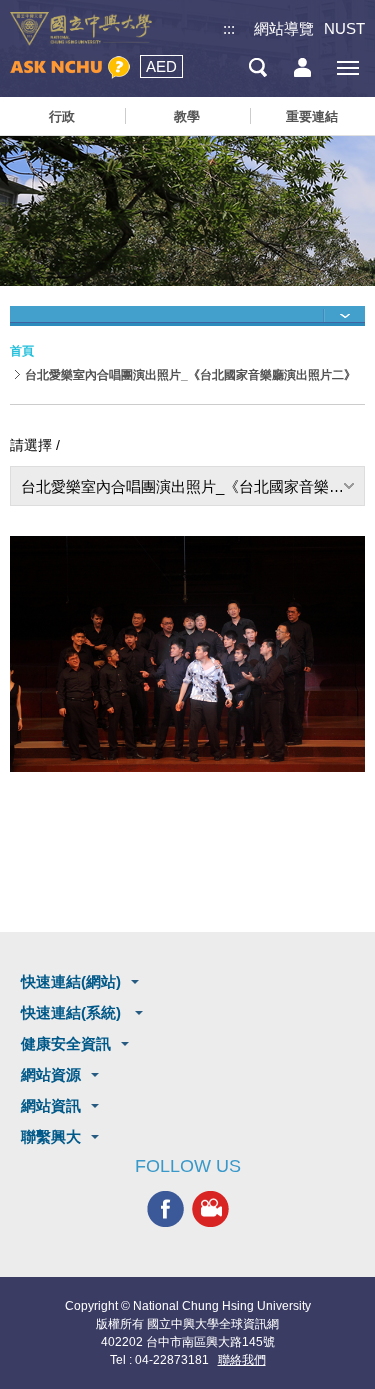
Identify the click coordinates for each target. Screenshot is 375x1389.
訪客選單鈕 (302, 67)
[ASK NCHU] (70, 67)
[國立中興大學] (81, 29)
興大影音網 (210, 1208)
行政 (62, 116)
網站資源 (51, 1074)
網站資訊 (51, 1105)
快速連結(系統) (73, 1012)
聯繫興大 (51, 1136)
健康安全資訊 (66, 1043)
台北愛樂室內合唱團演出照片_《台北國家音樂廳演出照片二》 (193, 486)
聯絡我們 (242, 1360)
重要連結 (312, 116)
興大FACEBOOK (165, 1208)
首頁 (22, 351)
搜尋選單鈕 (257, 67)
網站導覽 (284, 28)
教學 (187, 116)
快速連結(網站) (71, 981)
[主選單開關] (347, 67)
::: (229, 28)
